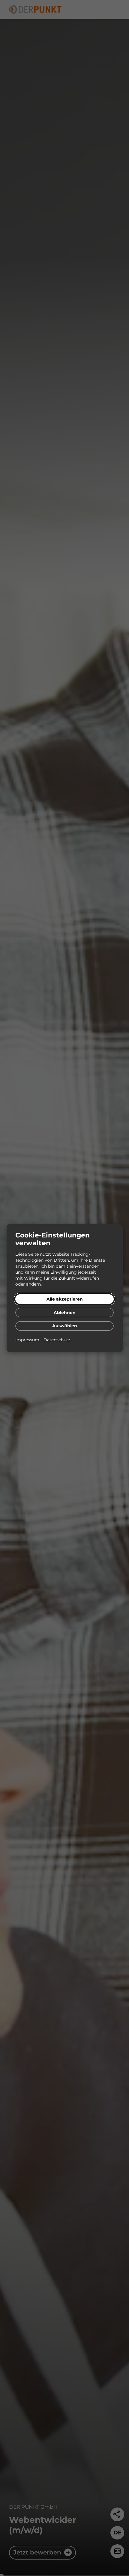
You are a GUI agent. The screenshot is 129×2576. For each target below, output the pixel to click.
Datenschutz (57, 1340)
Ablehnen (65, 1313)
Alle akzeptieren (65, 1299)
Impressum (28, 1340)
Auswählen (65, 1326)
